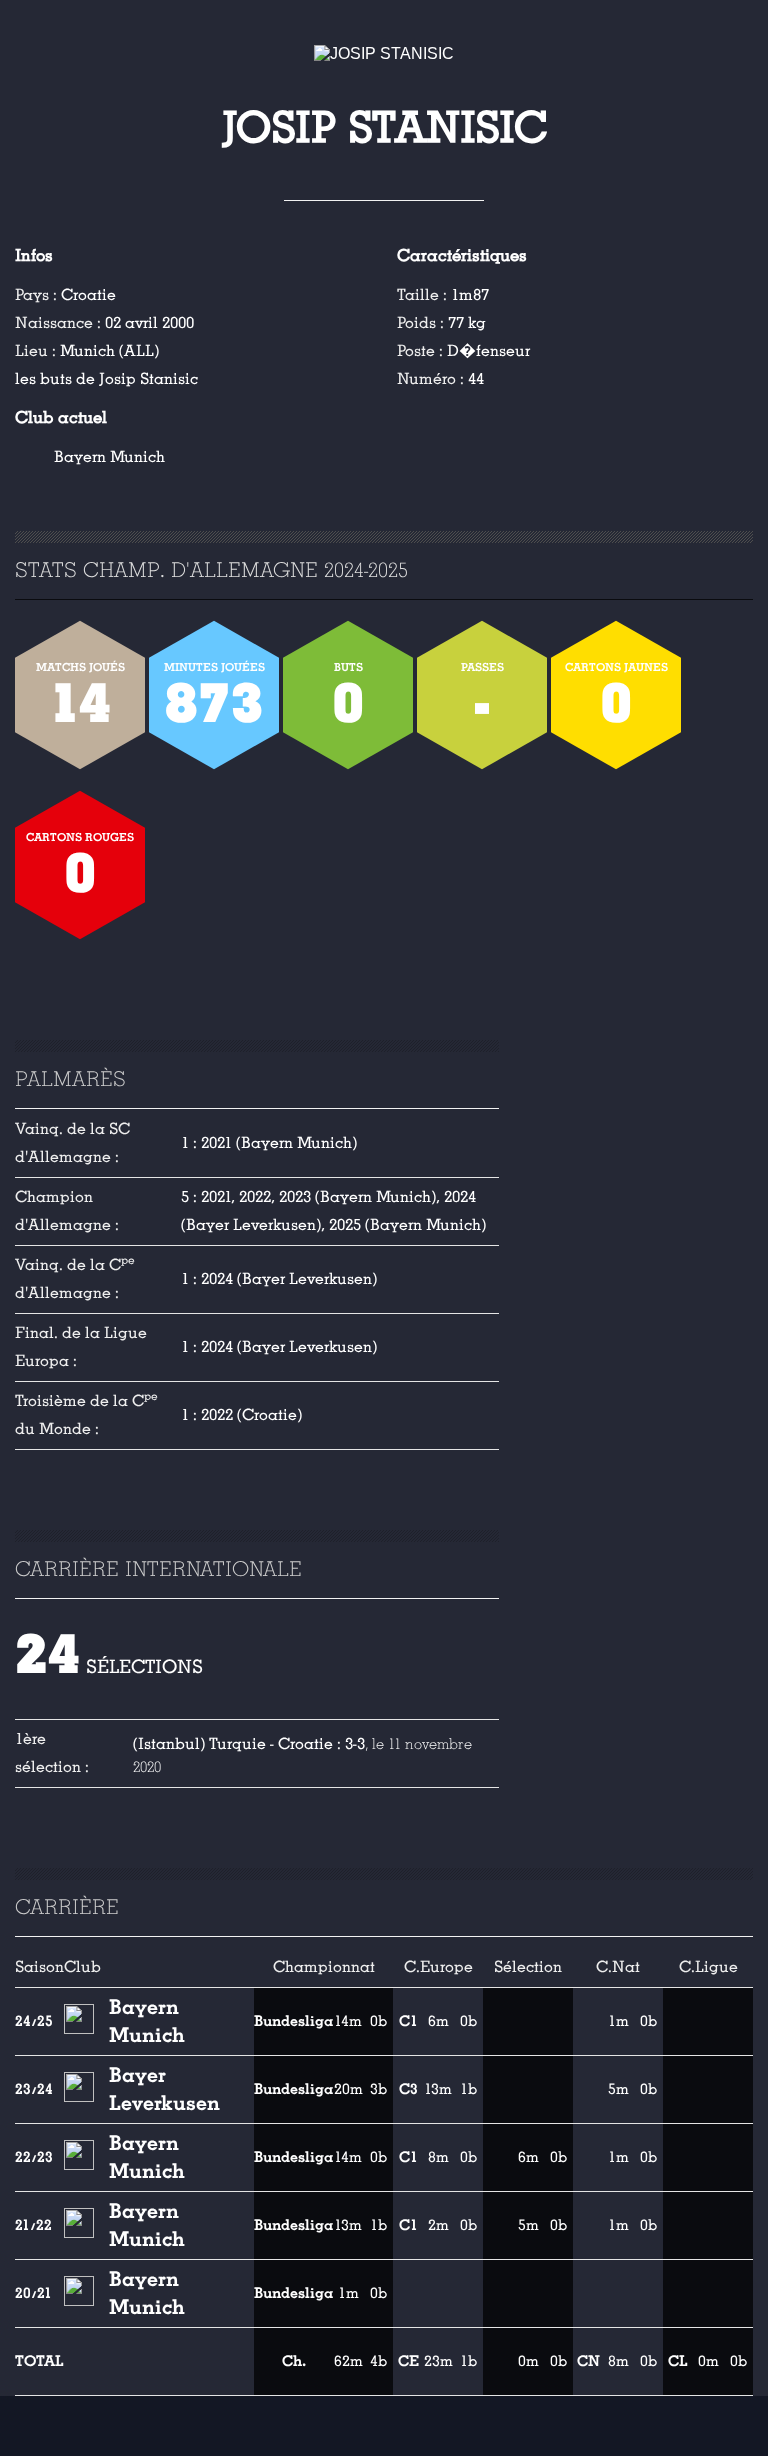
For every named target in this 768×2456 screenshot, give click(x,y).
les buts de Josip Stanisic (106, 379)
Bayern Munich (109, 457)
